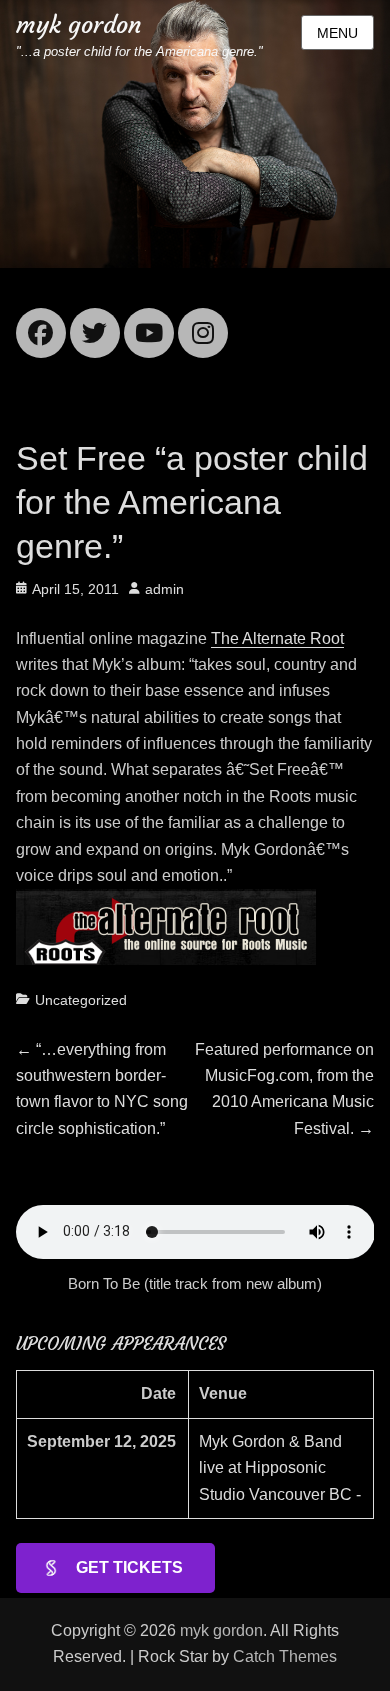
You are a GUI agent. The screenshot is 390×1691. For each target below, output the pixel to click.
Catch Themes (285, 1656)
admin (164, 589)
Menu (337, 33)
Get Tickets (129, 1567)
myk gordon (78, 25)
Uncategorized (81, 1000)
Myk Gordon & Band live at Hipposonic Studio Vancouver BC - (280, 1468)
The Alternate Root (277, 638)
